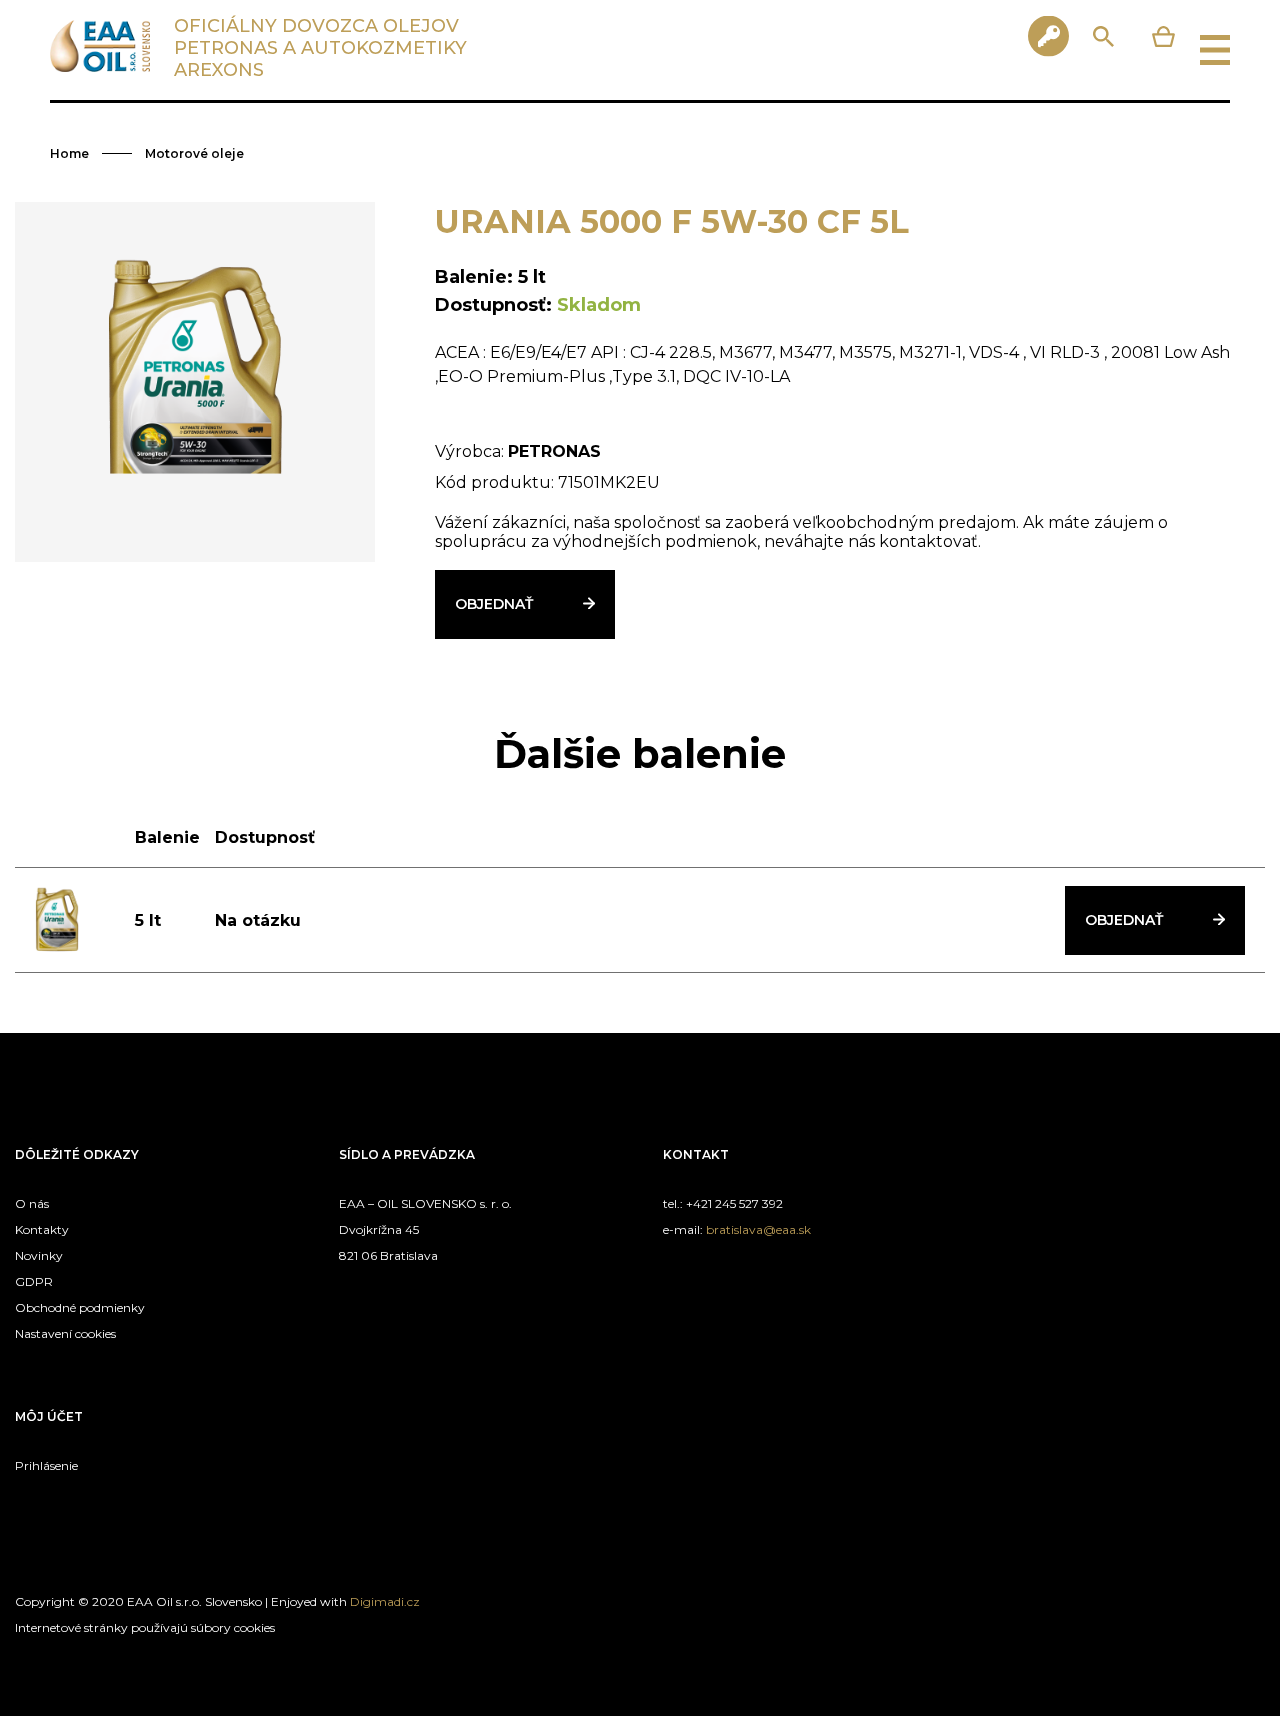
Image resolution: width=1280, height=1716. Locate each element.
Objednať (494, 604)
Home (69, 153)
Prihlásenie (46, 1465)
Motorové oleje (194, 153)
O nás (32, 1203)
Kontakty (42, 1229)
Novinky (39, 1255)
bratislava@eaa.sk (758, 1229)
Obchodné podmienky (80, 1307)
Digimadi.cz (385, 1601)
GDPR (34, 1281)
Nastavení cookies (65, 1333)
